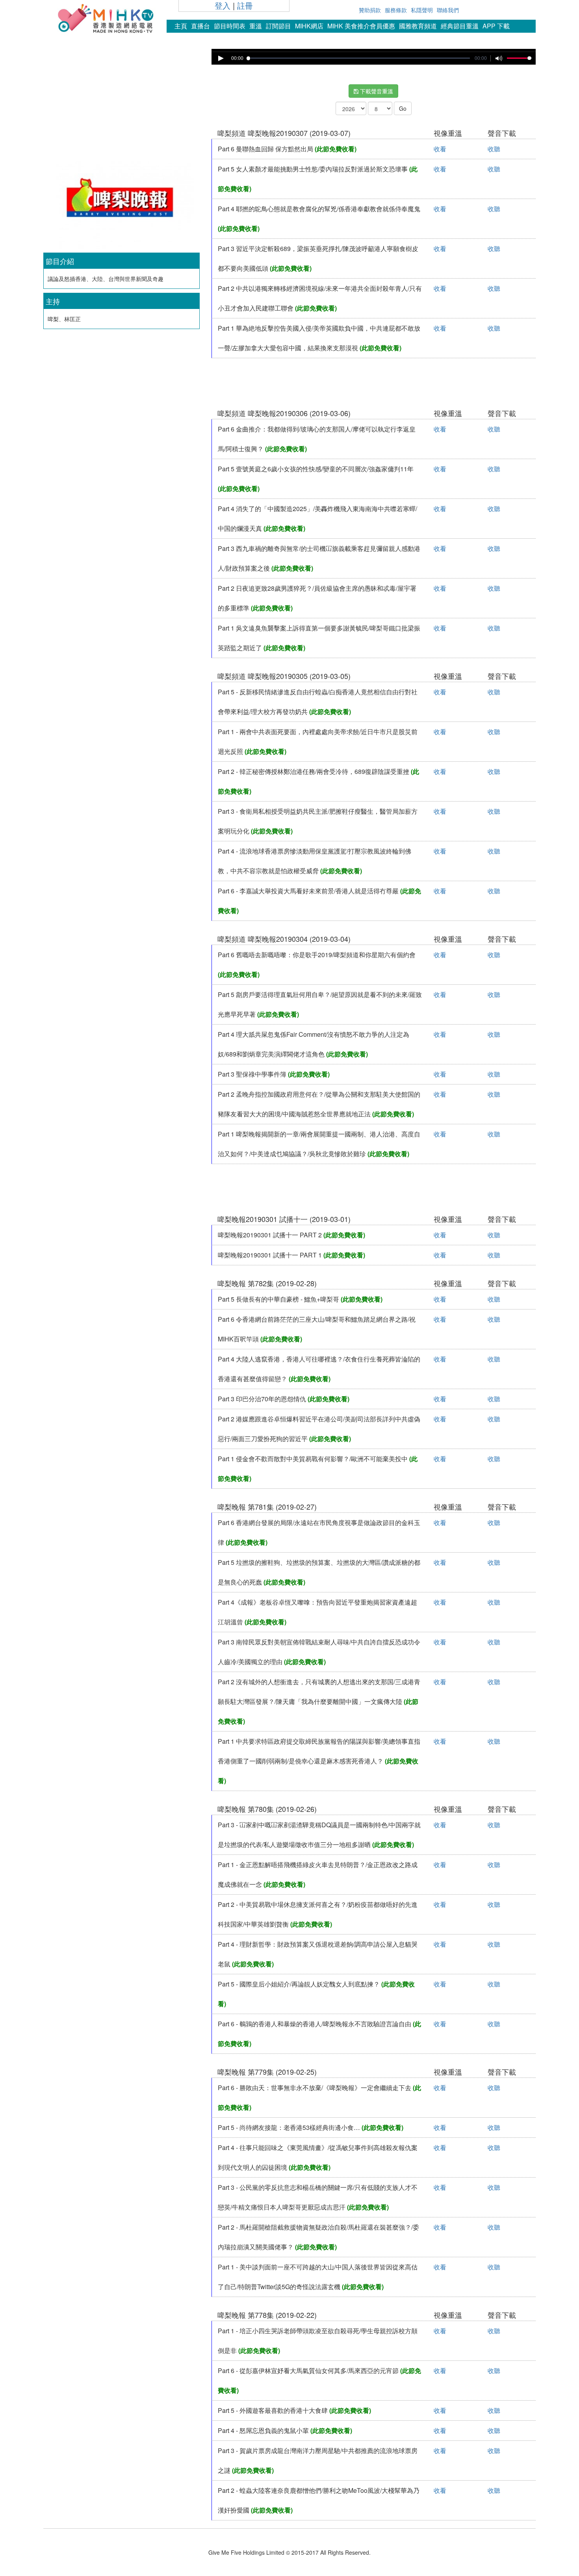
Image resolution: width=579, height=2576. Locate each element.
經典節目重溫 (460, 26)
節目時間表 (230, 26)
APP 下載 (496, 26)
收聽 (494, 149)
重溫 (256, 26)
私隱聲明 (422, 10)
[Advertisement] (121, 104)
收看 (440, 149)
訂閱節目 (278, 26)
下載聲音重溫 (376, 91)
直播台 (200, 26)
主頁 (181, 26)
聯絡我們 (448, 10)
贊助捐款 (370, 10)
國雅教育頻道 (418, 26)
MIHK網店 (309, 26)
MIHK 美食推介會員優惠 (361, 26)
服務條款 (396, 10)
